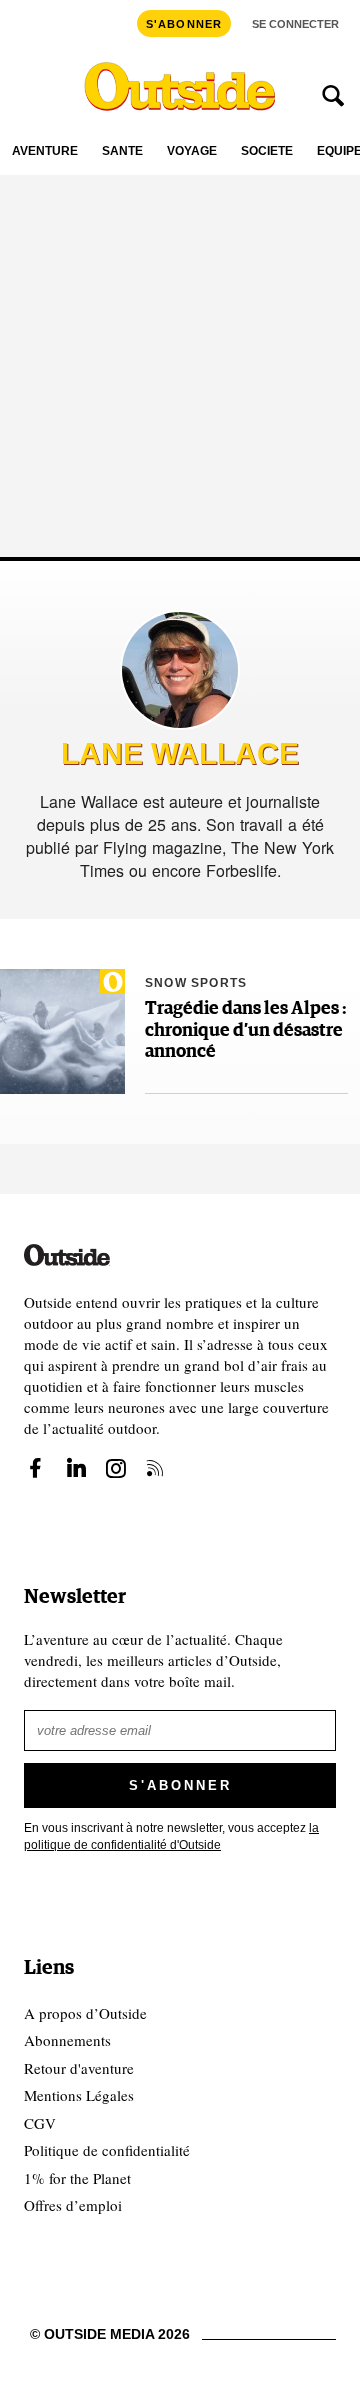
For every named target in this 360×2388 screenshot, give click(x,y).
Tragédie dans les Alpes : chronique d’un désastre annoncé (246, 1030)
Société (267, 151)
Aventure (45, 151)
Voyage (192, 151)
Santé (122, 151)
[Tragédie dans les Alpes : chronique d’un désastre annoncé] (62, 1031)
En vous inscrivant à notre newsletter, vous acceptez (171, 1836)
